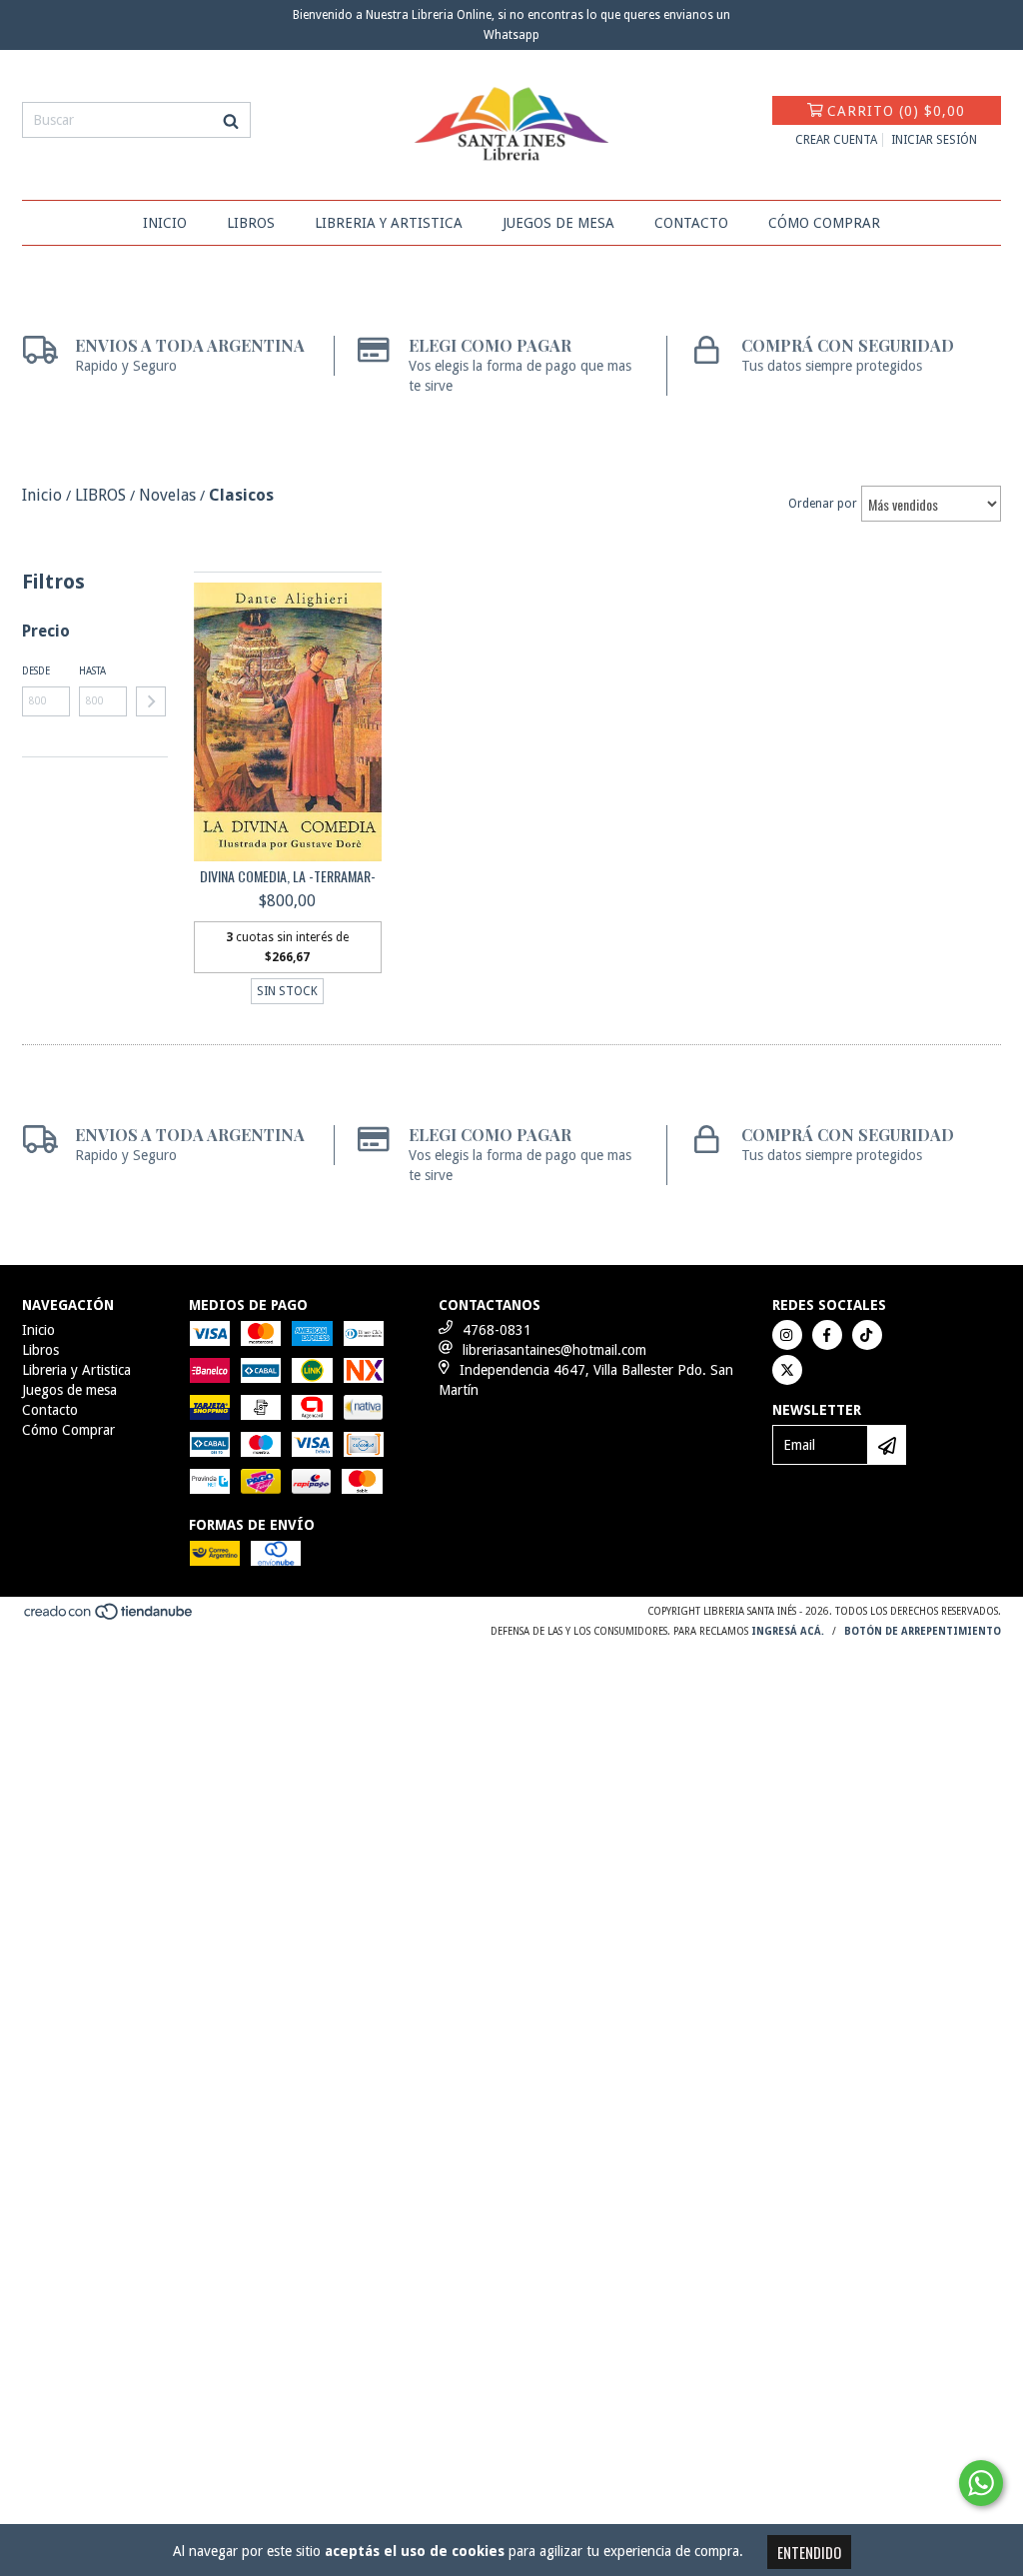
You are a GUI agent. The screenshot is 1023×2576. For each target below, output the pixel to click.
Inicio (165, 223)
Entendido (809, 2552)
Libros (251, 223)
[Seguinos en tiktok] (867, 1335)
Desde (36, 671)
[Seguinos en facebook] (827, 1335)
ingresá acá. (788, 1631)
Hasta (92, 671)
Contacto (691, 223)
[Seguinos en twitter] (787, 1370)
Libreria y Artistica (389, 223)
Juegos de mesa (558, 223)
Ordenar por (823, 504)
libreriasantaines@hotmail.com (554, 1350)
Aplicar (151, 701)
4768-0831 (497, 1330)
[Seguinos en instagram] (787, 1335)
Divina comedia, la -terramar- (288, 876)
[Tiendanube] (109, 1617)
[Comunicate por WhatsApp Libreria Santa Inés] (981, 2483)
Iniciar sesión (934, 140)
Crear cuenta (836, 140)
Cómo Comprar (824, 223)
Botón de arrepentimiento (923, 1631)
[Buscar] (231, 120)
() (896, 111)
